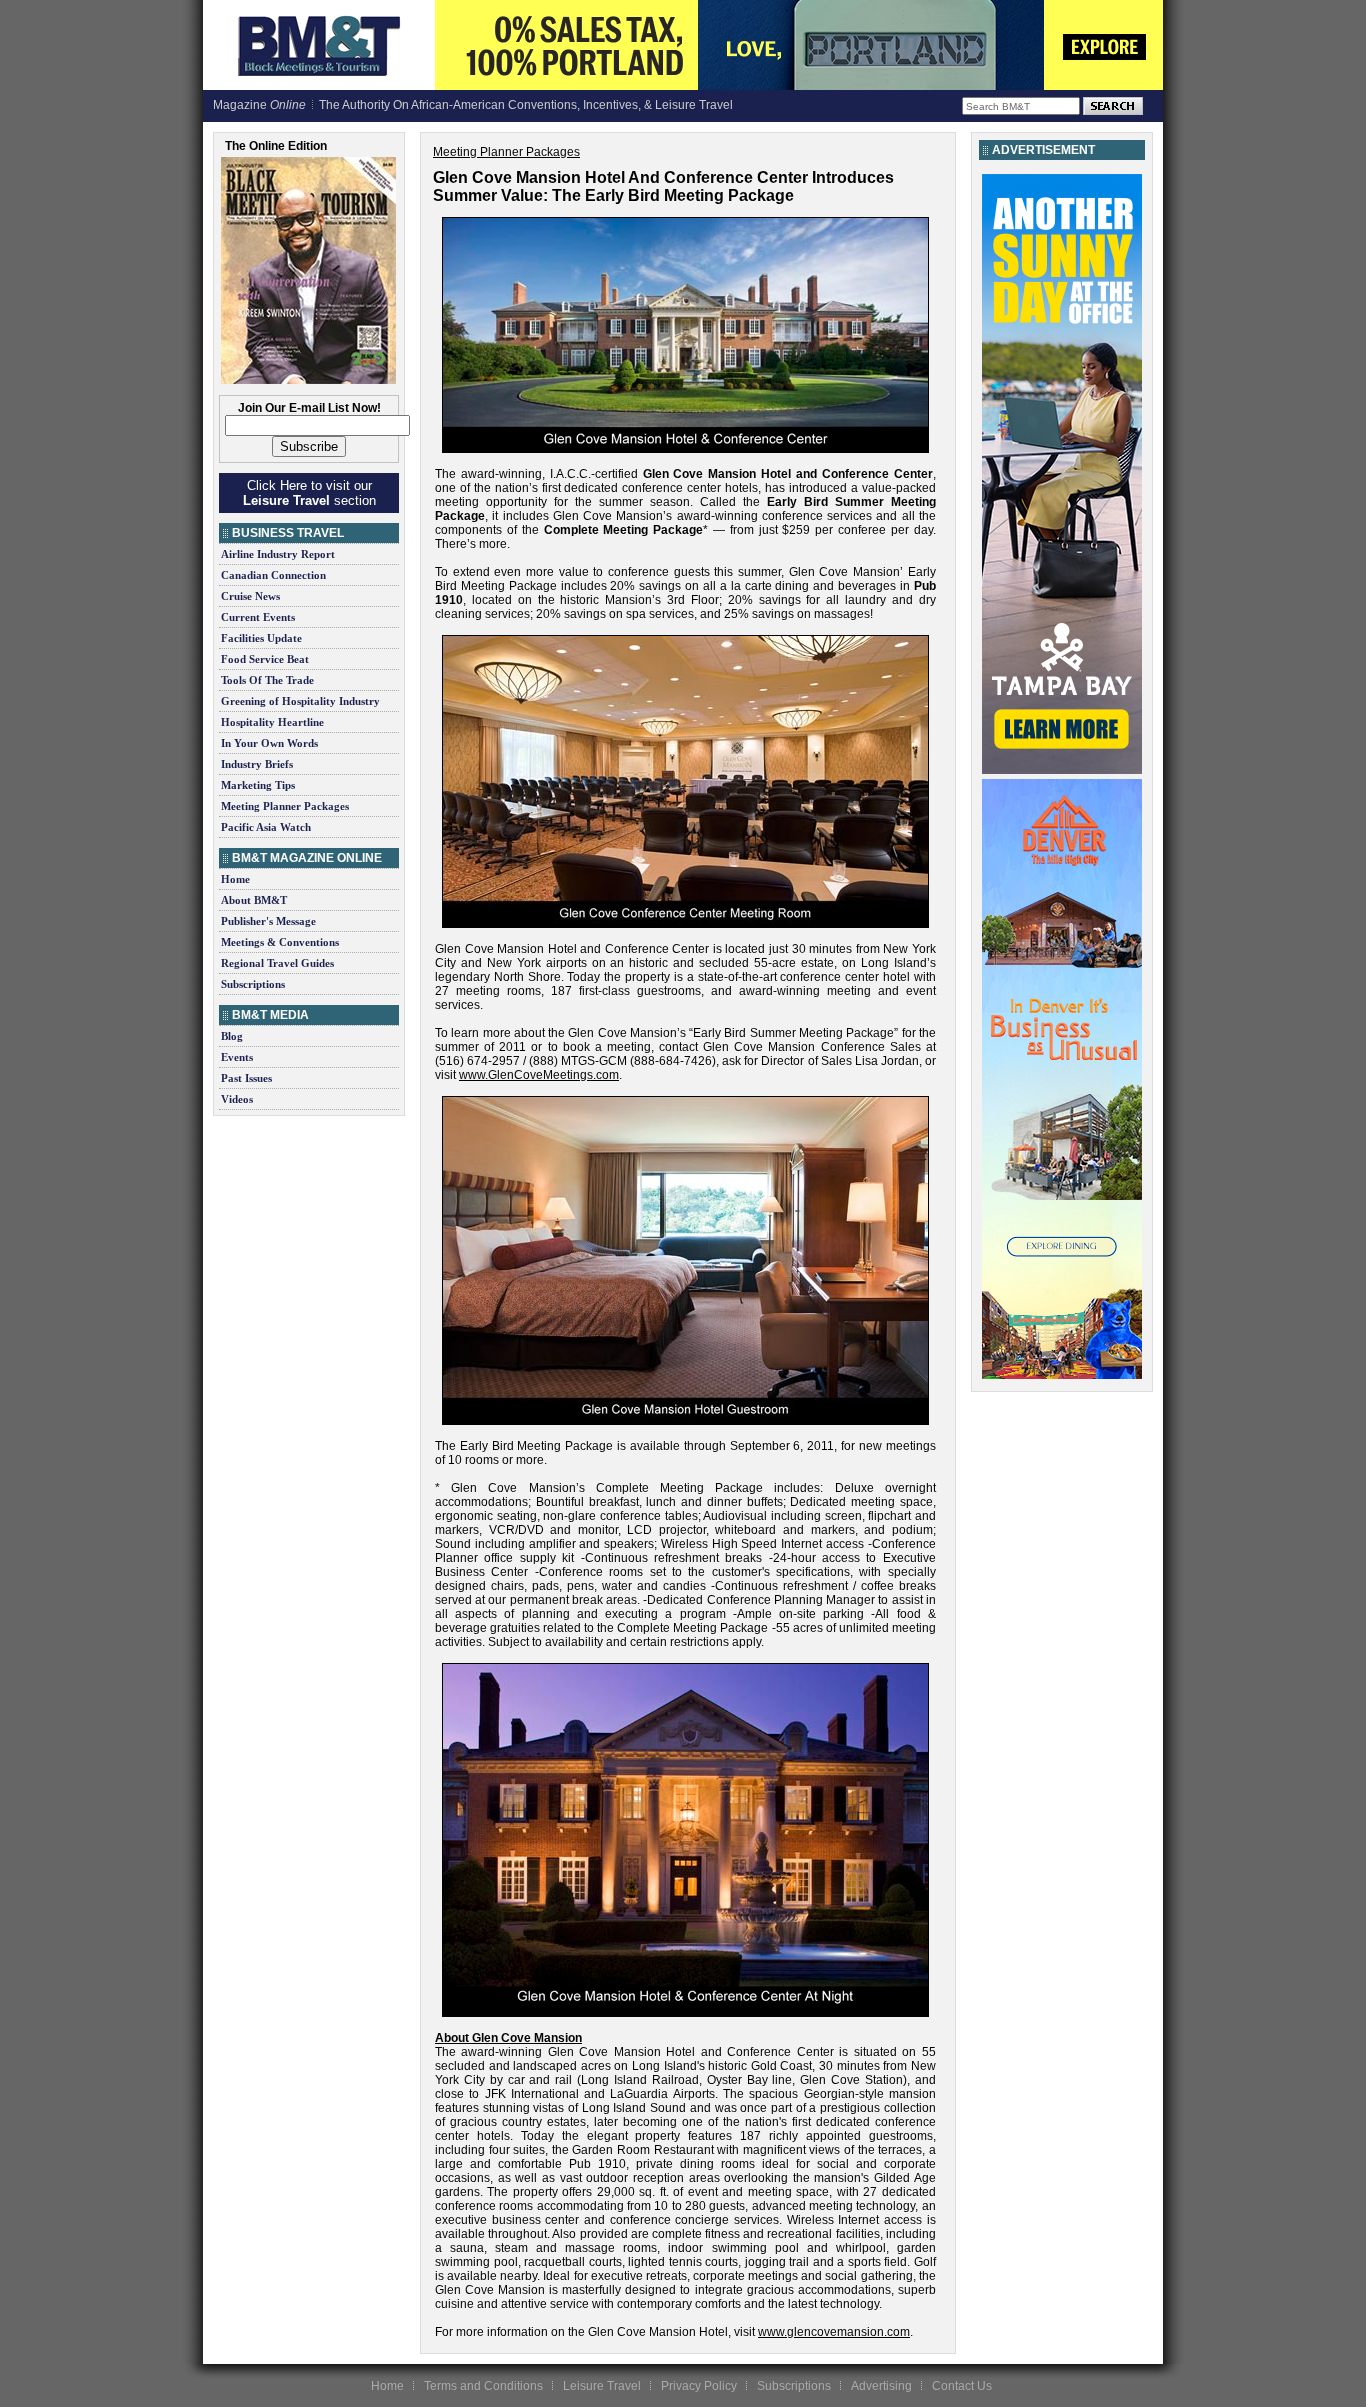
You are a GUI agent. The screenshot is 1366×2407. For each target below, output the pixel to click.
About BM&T (254, 900)
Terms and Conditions (483, 2386)
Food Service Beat (265, 659)
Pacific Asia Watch (266, 827)
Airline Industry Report (278, 554)
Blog (232, 1036)
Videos (237, 1099)
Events (237, 1057)
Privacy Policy (699, 2386)
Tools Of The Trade (267, 680)
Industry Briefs (257, 764)
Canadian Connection (273, 575)
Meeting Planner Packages (285, 806)
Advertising (881, 2386)
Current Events (258, 617)
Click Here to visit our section (309, 493)
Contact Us (962, 2386)
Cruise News (250, 596)
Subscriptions (253, 984)
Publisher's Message (268, 921)
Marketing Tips (258, 785)
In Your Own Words (269, 743)
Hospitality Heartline (272, 722)
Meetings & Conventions (280, 942)
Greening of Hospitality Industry (300, 701)
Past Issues (246, 1078)
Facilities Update (261, 638)
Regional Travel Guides (277, 963)
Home (235, 879)
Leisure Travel (602, 2386)
